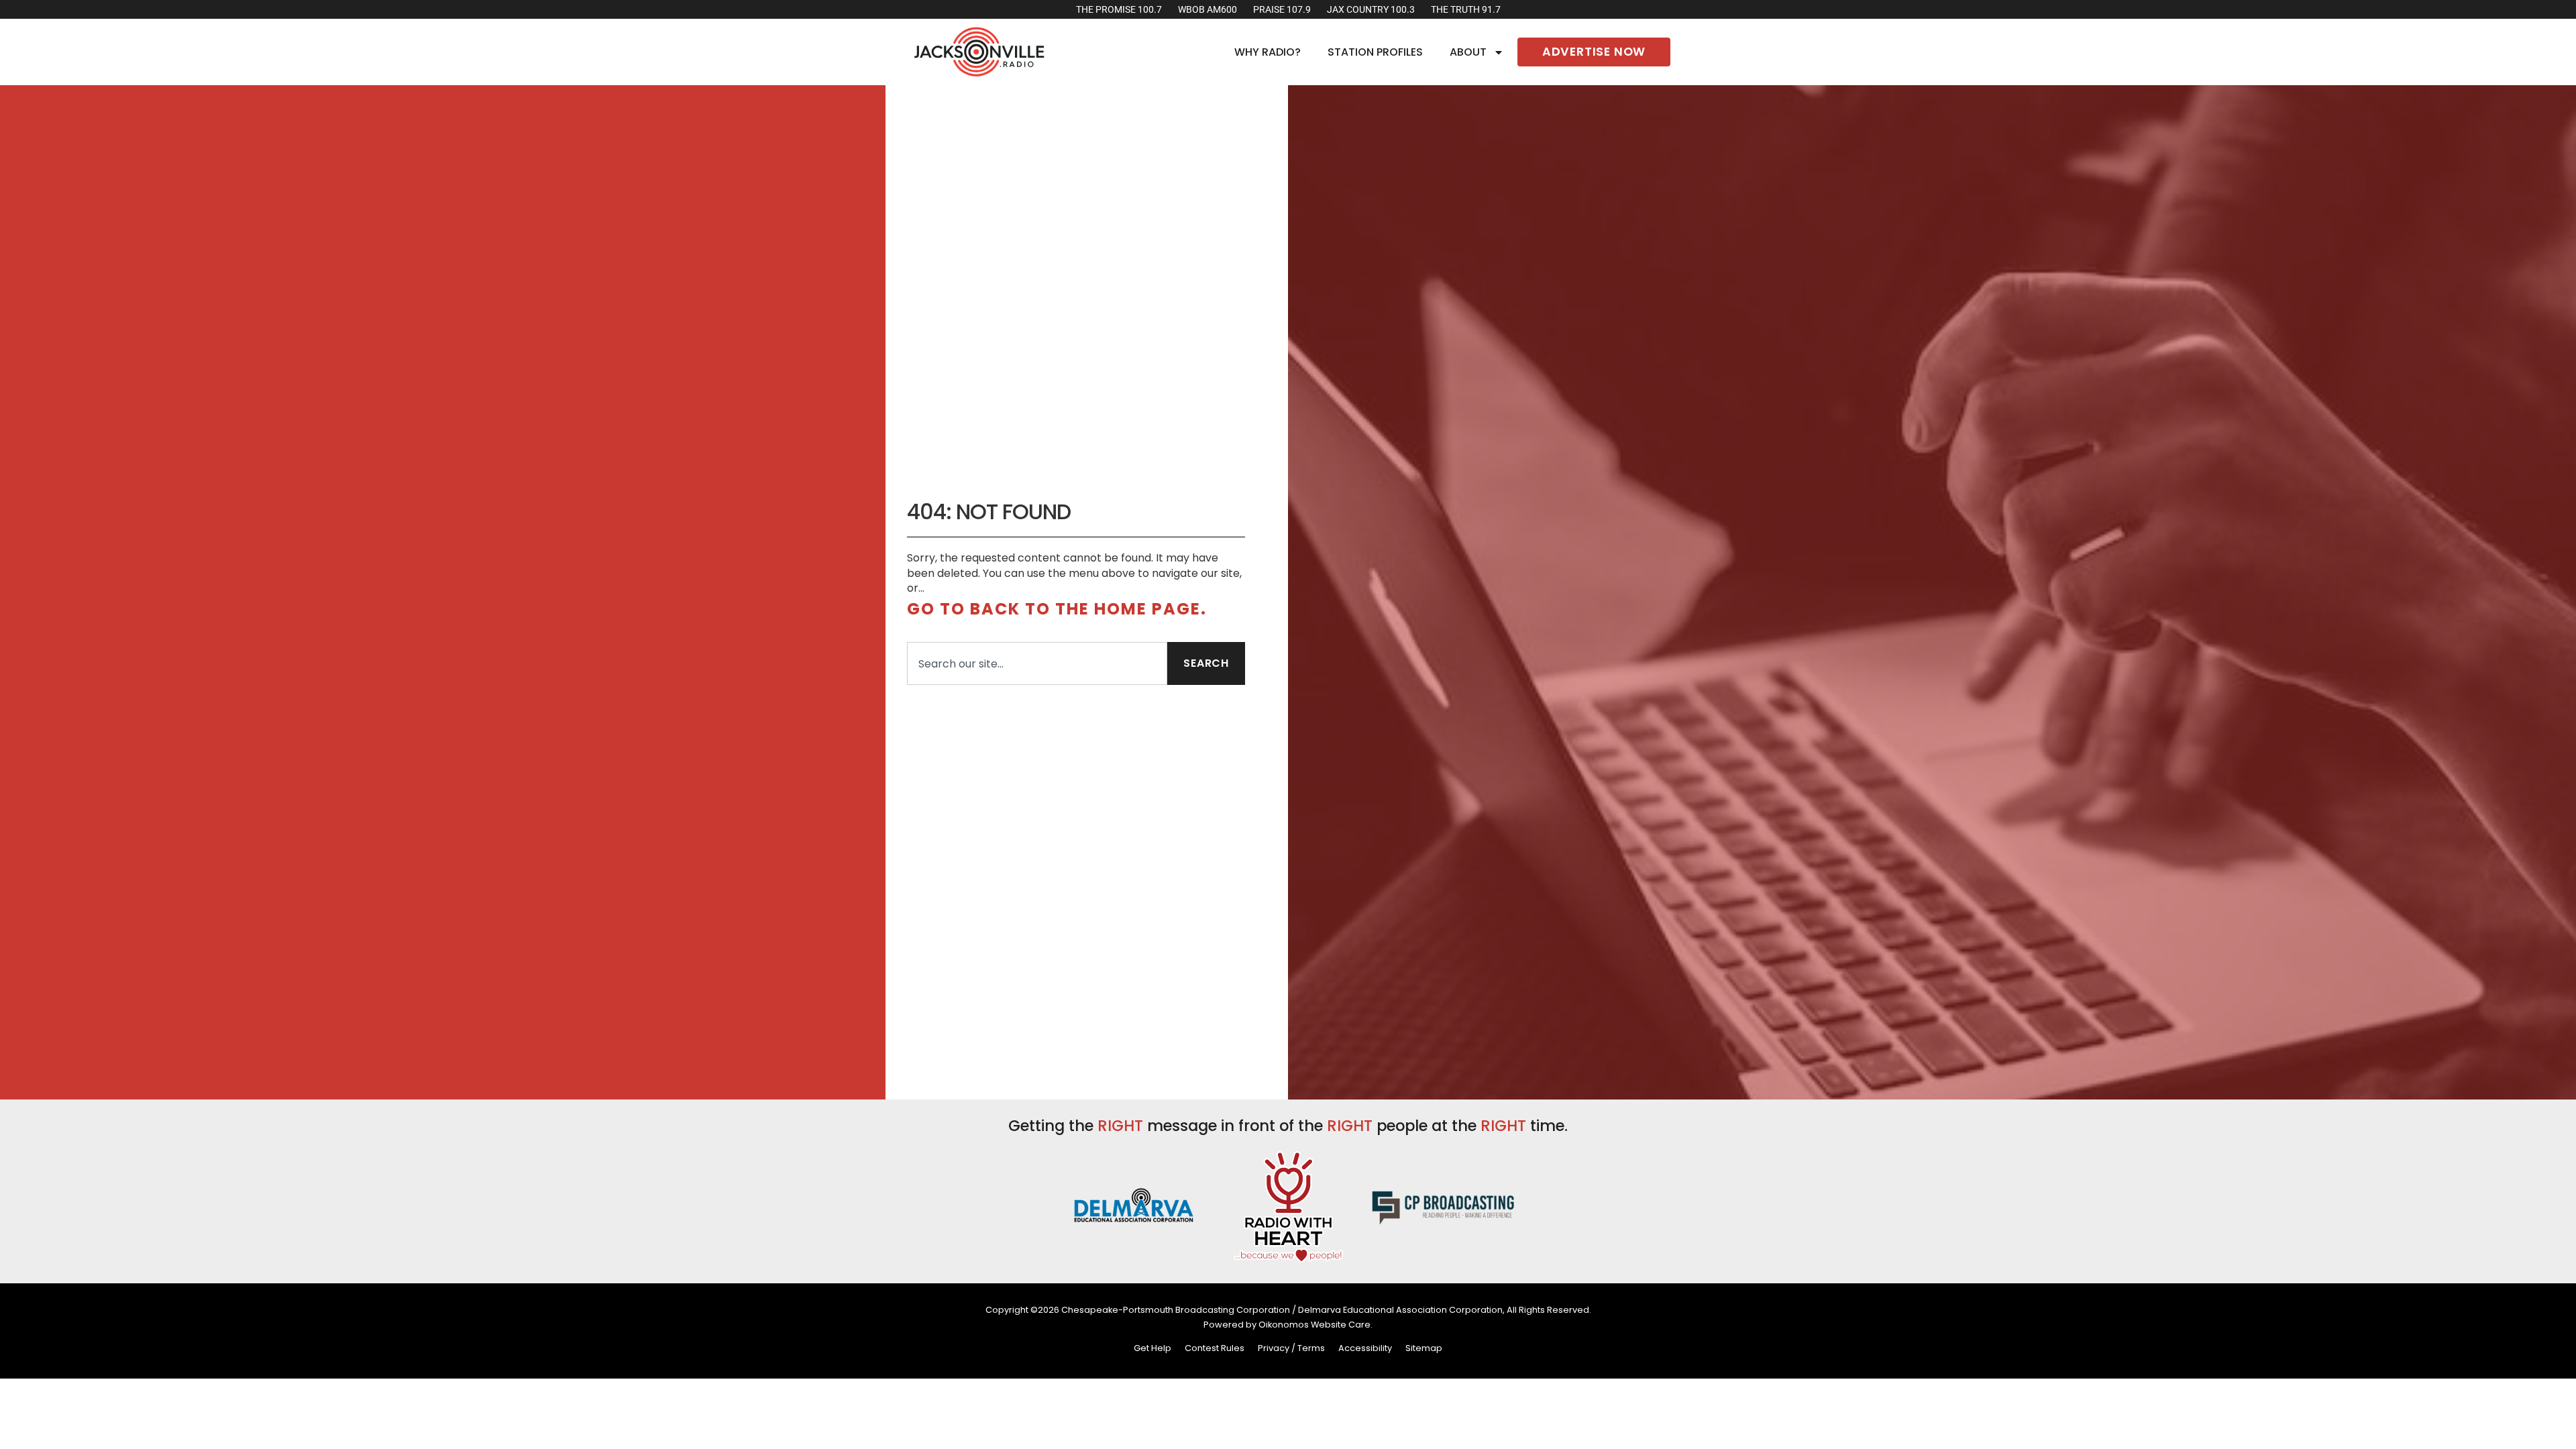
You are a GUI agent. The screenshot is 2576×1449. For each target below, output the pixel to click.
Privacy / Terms (1291, 1348)
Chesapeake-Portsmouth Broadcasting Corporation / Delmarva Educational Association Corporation (1282, 1310)
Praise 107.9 (1282, 10)
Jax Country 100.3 (1371, 10)
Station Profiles (1375, 52)
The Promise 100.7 (1119, 10)
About (1468, 52)
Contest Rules (1215, 1348)
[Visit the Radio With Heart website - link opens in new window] (1288, 1205)
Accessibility (1365, 1348)
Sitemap (1424, 1348)
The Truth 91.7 (1466, 10)
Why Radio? (1268, 52)
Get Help (1152, 1348)
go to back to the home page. (1057, 609)
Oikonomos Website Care (1314, 1325)
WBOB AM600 (1207, 10)
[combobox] (1037, 663)
